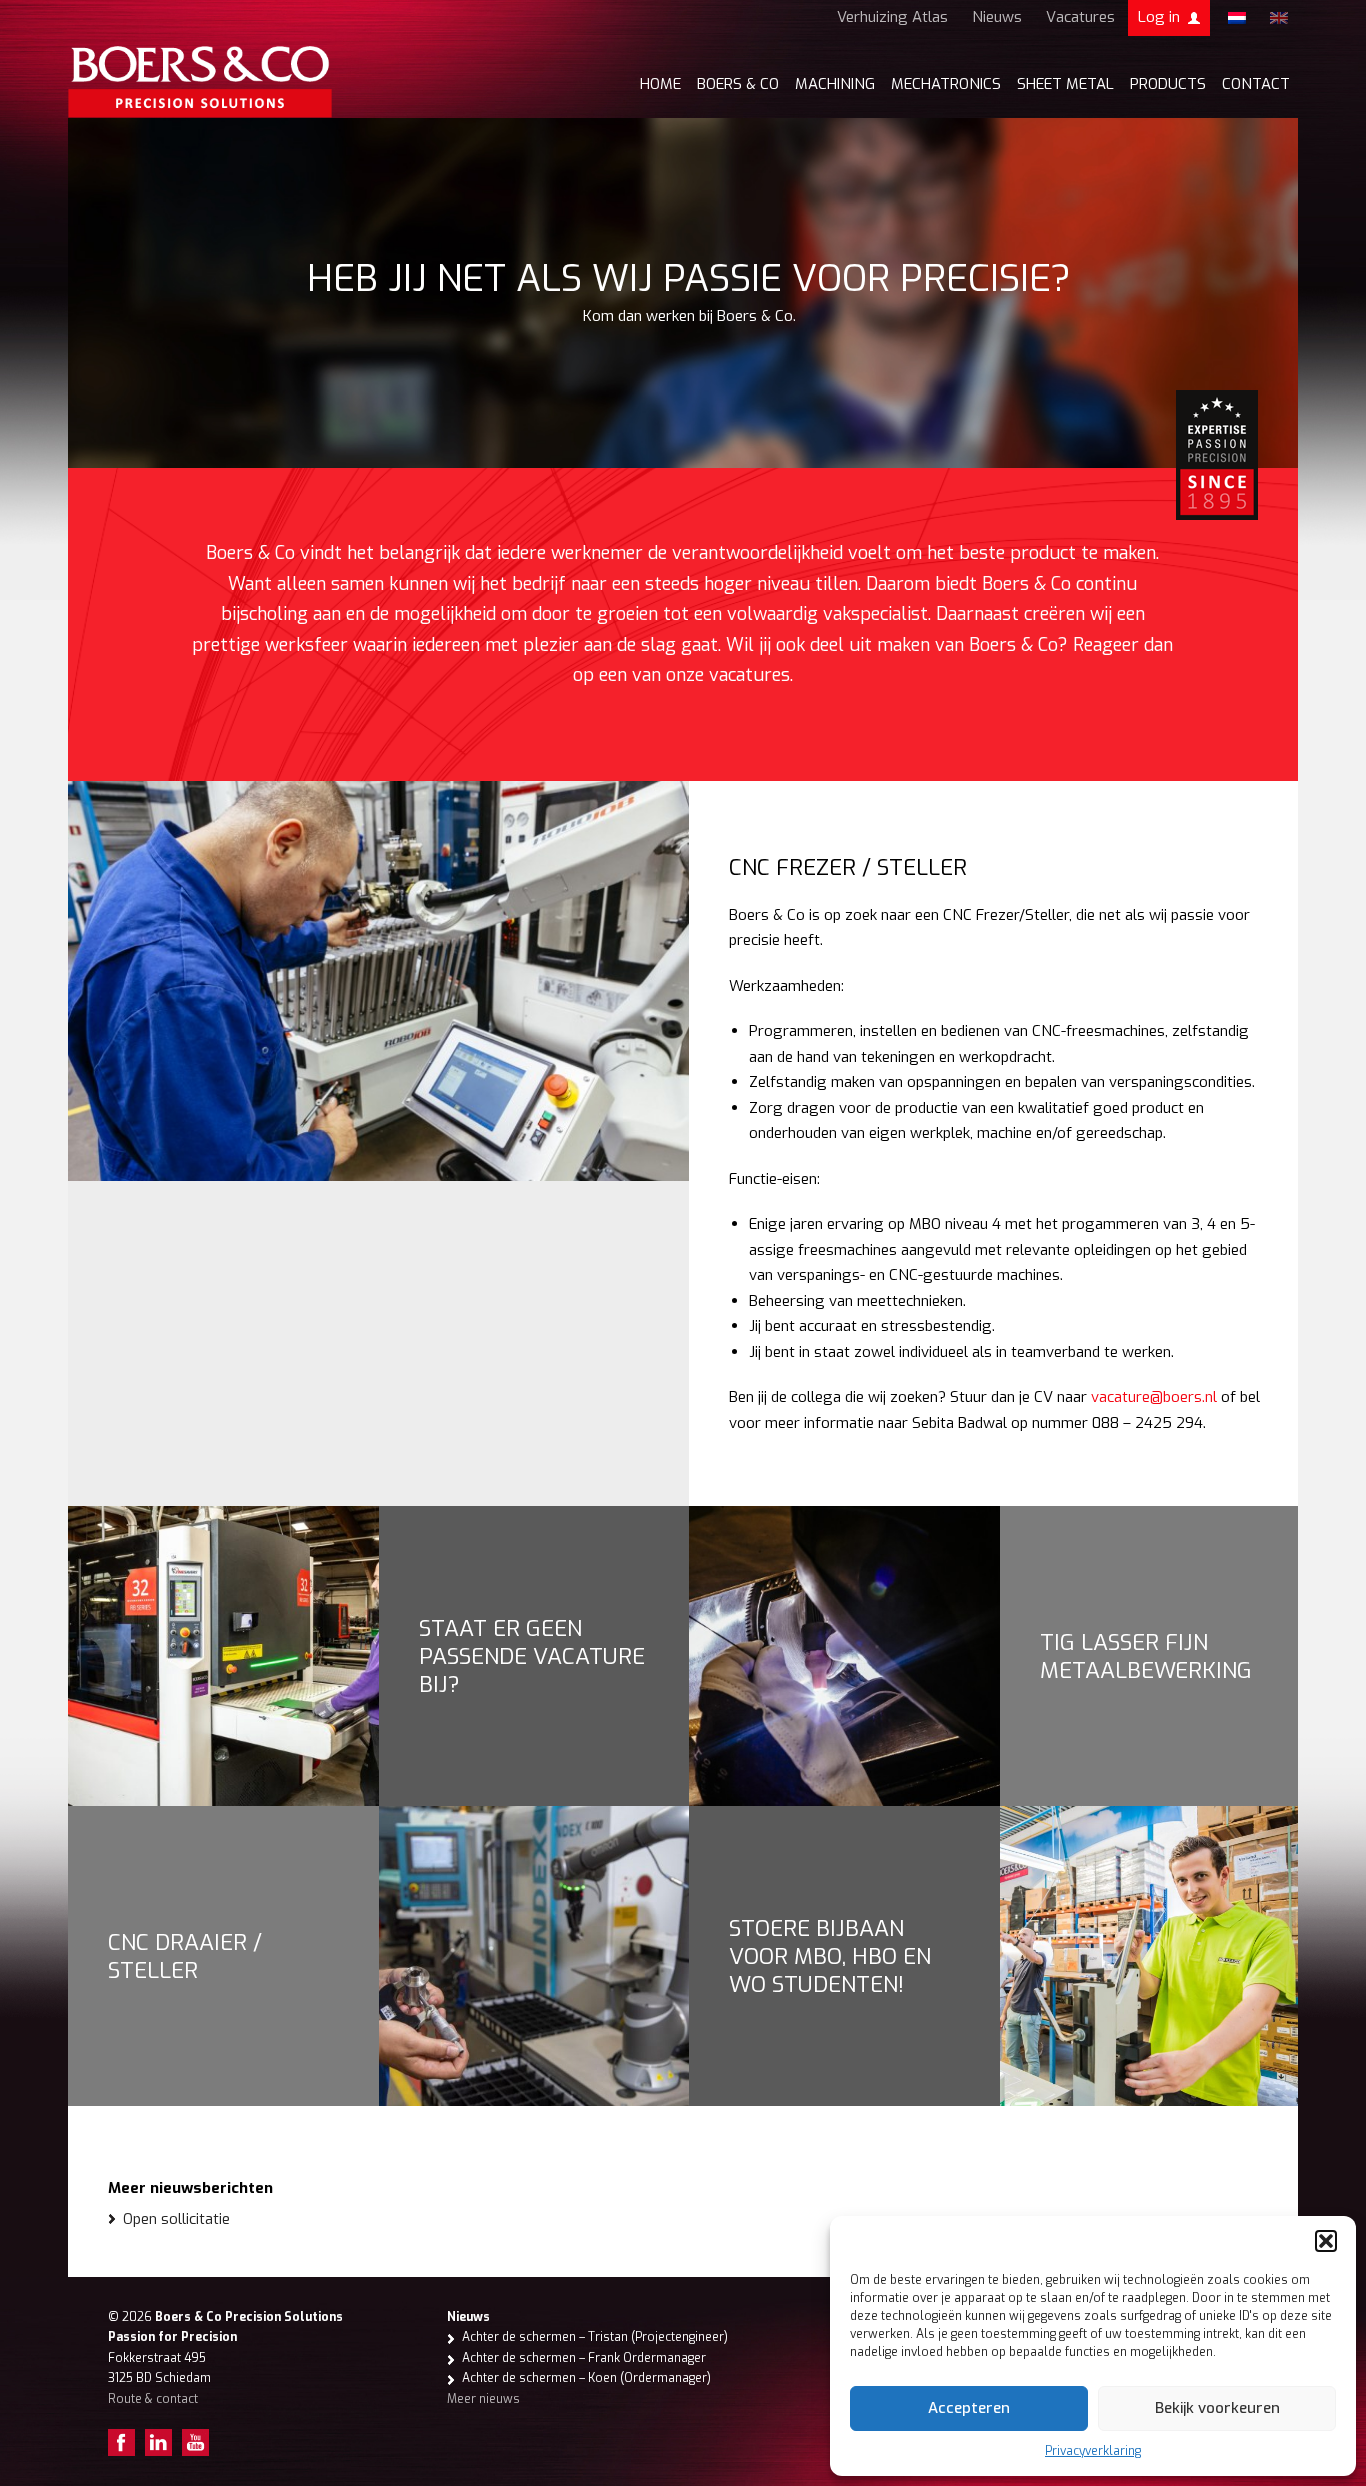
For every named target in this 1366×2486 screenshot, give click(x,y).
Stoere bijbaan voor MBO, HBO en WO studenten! (830, 1956)
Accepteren (969, 2408)
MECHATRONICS (946, 84)
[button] (1326, 2241)
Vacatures (1080, 17)
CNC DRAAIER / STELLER (185, 1956)
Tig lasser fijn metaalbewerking (1146, 1656)
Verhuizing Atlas (892, 17)
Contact (1256, 84)
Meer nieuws (483, 2399)
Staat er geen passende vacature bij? (532, 1656)
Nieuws (997, 17)
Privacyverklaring (1093, 2451)
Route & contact (153, 2399)
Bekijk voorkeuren (1217, 2408)
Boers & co (738, 84)
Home (660, 84)
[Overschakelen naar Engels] (1279, 18)
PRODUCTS (1168, 84)
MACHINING (835, 84)
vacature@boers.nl (1154, 1397)
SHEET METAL (1065, 84)
